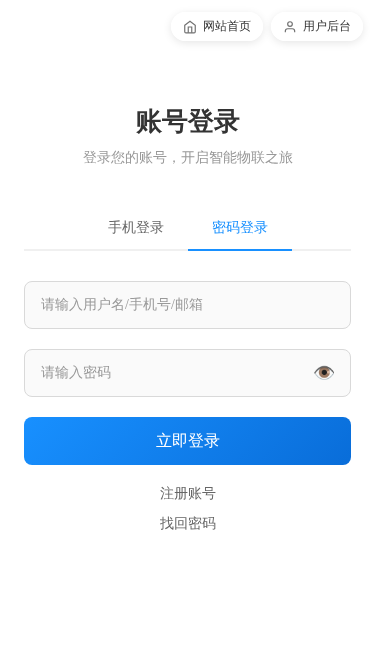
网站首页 (227, 26)
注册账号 (188, 493)
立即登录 (188, 440)
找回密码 (188, 523)
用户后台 (327, 26)
